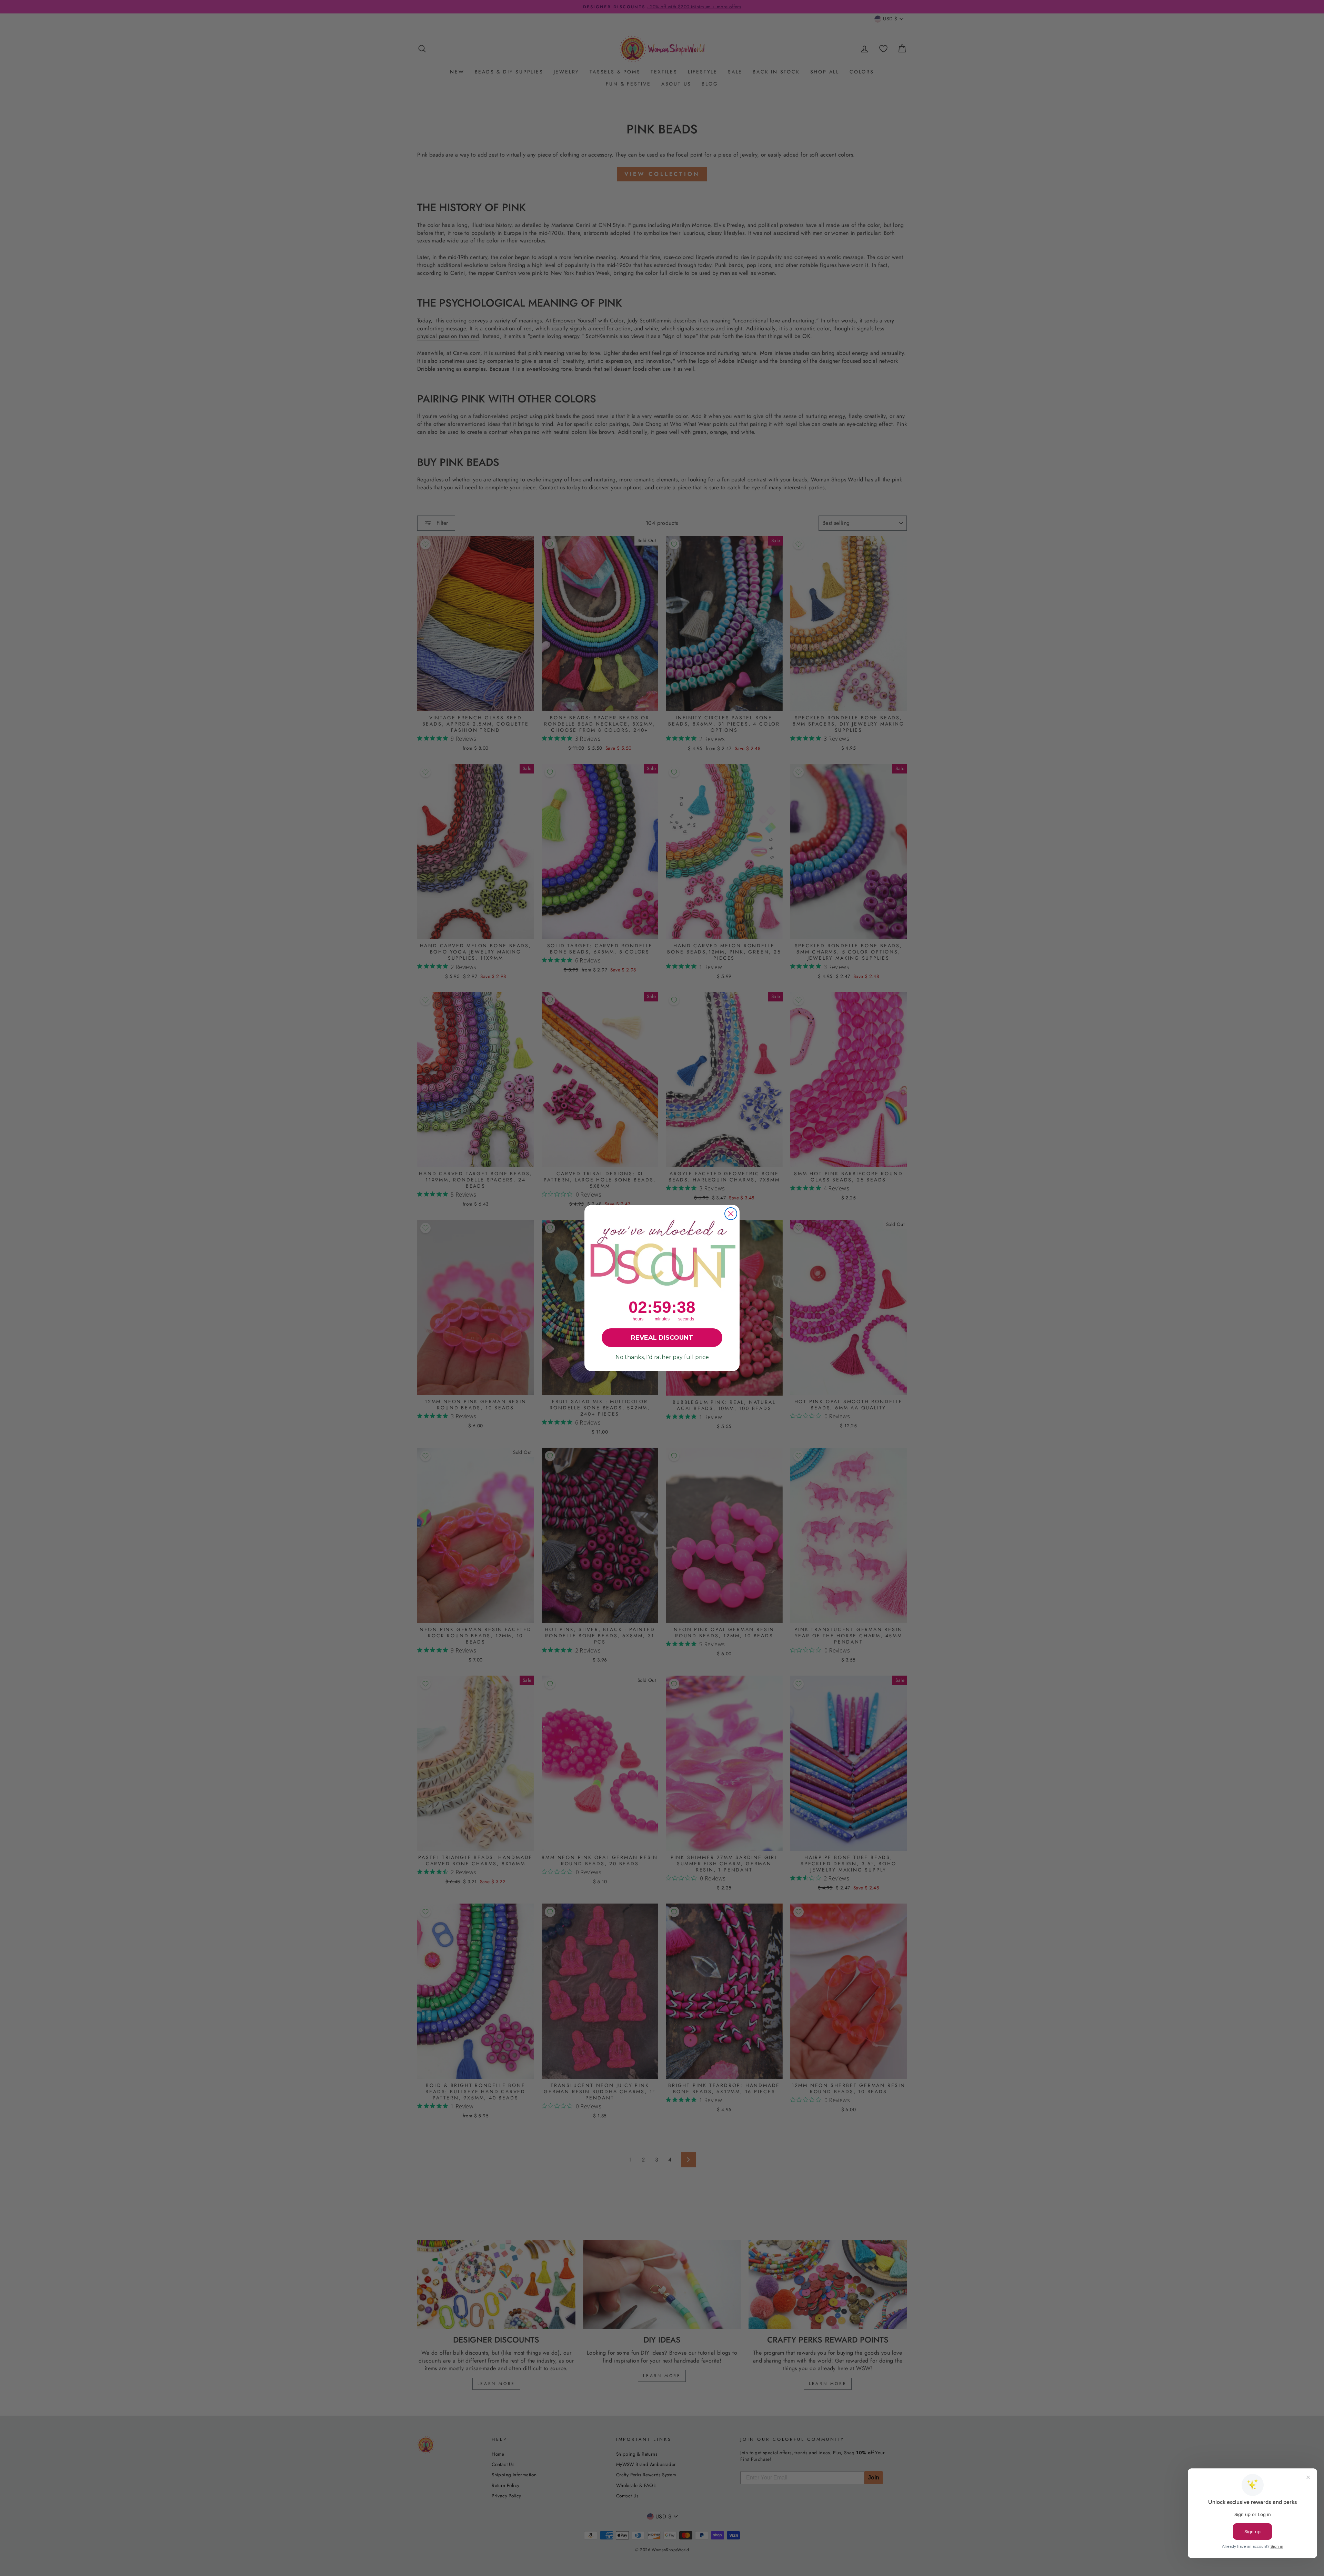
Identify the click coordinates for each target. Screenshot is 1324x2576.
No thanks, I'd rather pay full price (662, 1357)
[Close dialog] (731, 1214)
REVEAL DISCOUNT (662, 1338)
